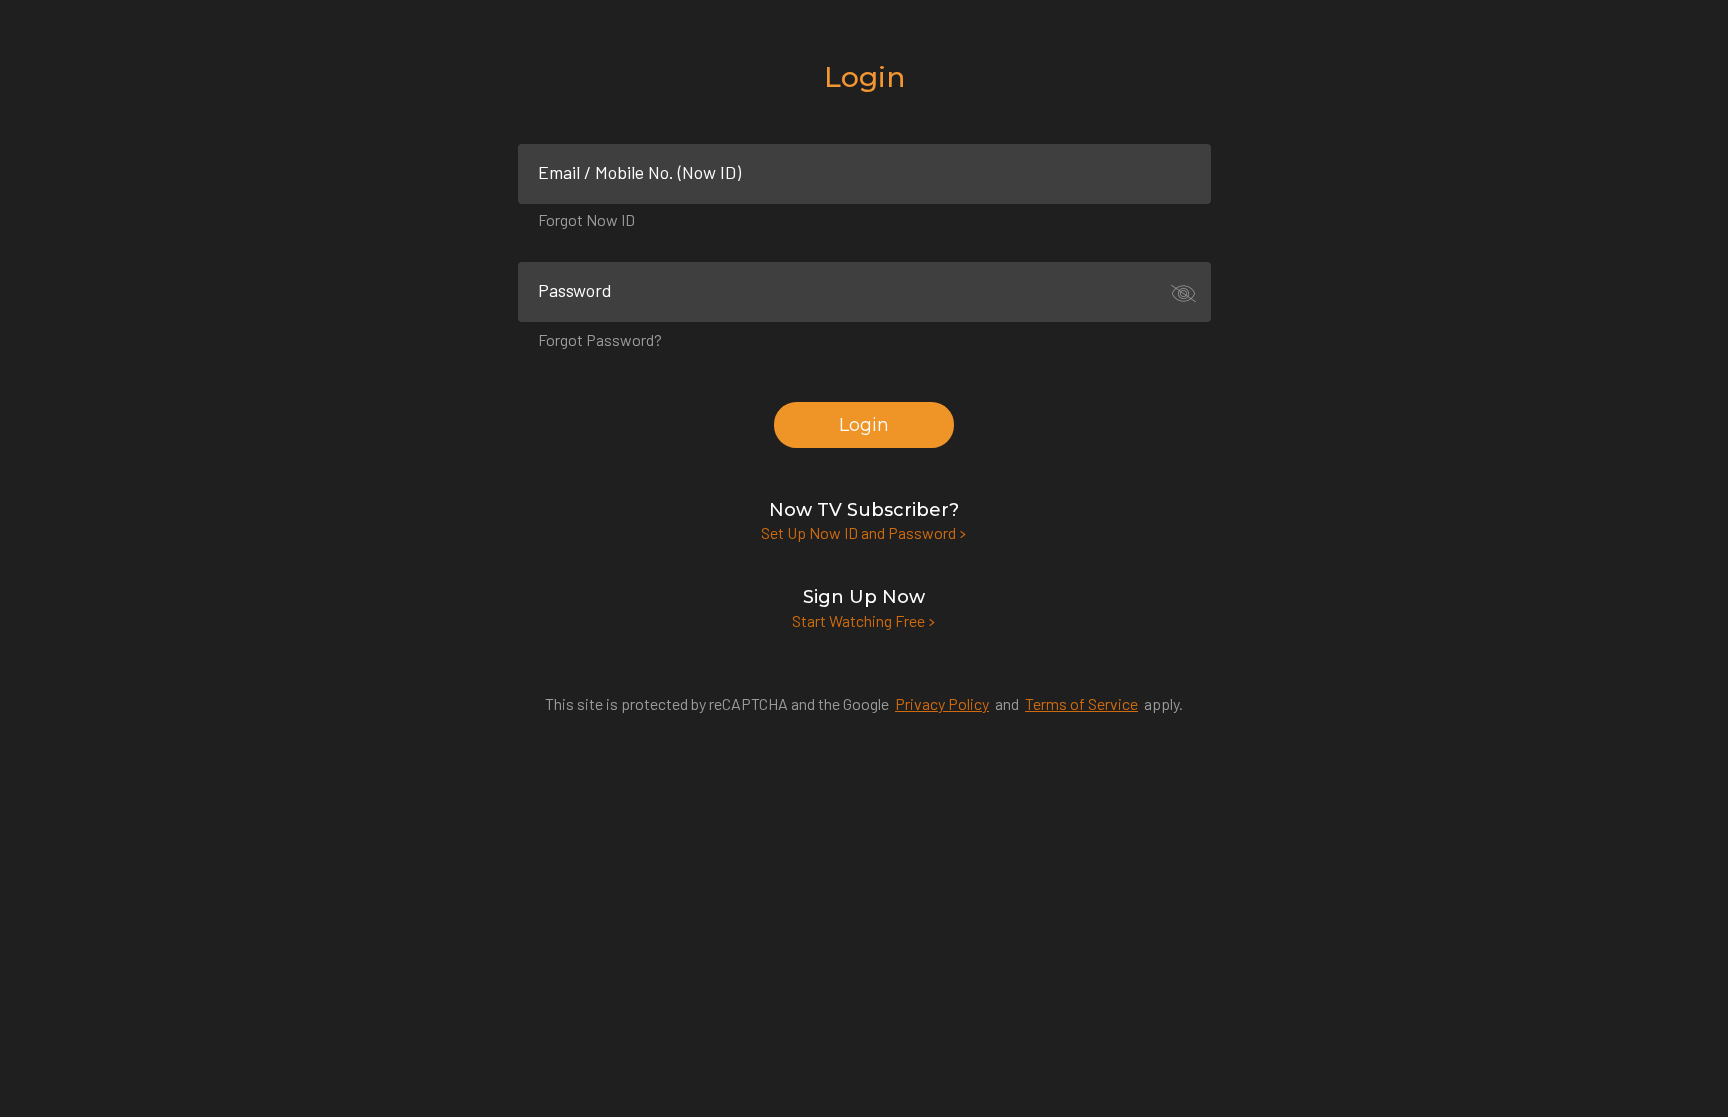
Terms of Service (1081, 703)
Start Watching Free (860, 620)
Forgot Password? (600, 339)
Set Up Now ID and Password (860, 532)
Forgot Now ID (586, 219)
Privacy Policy (942, 703)
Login (864, 425)
